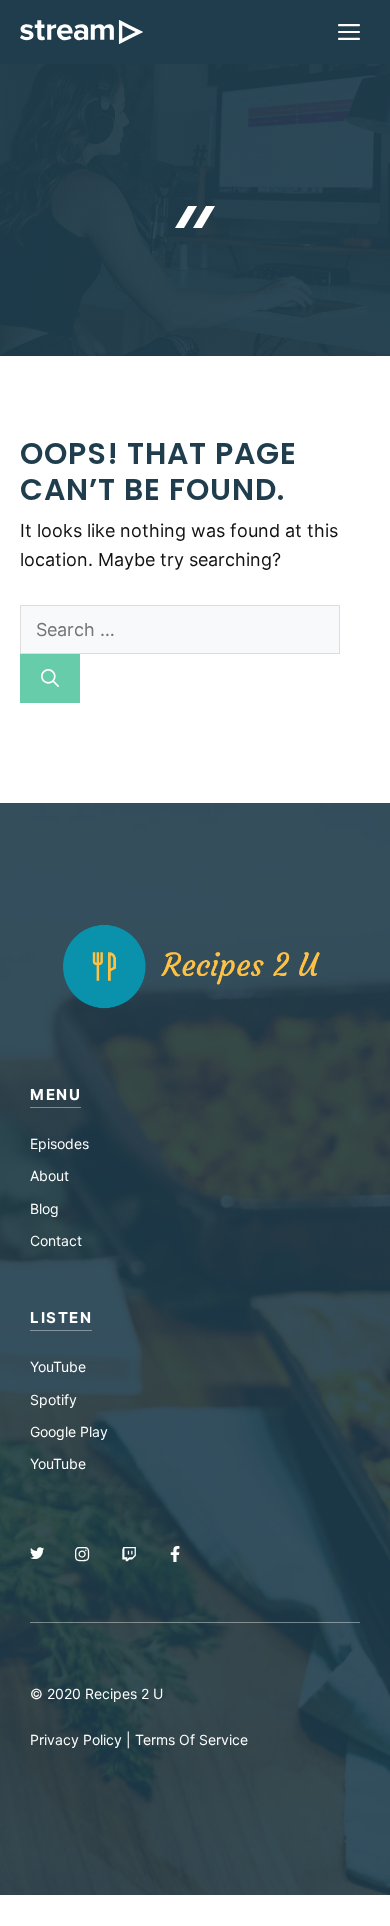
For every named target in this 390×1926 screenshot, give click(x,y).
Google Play (69, 1431)
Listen (61, 1317)
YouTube (58, 1366)
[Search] (50, 678)
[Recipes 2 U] (81, 32)
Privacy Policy (76, 1739)
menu (55, 1094)
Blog (44, 1208)
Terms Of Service (191, 1739)
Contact (56, 1240)
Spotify (53, 1399)
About (49, 1175)
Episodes (59, 1143)
